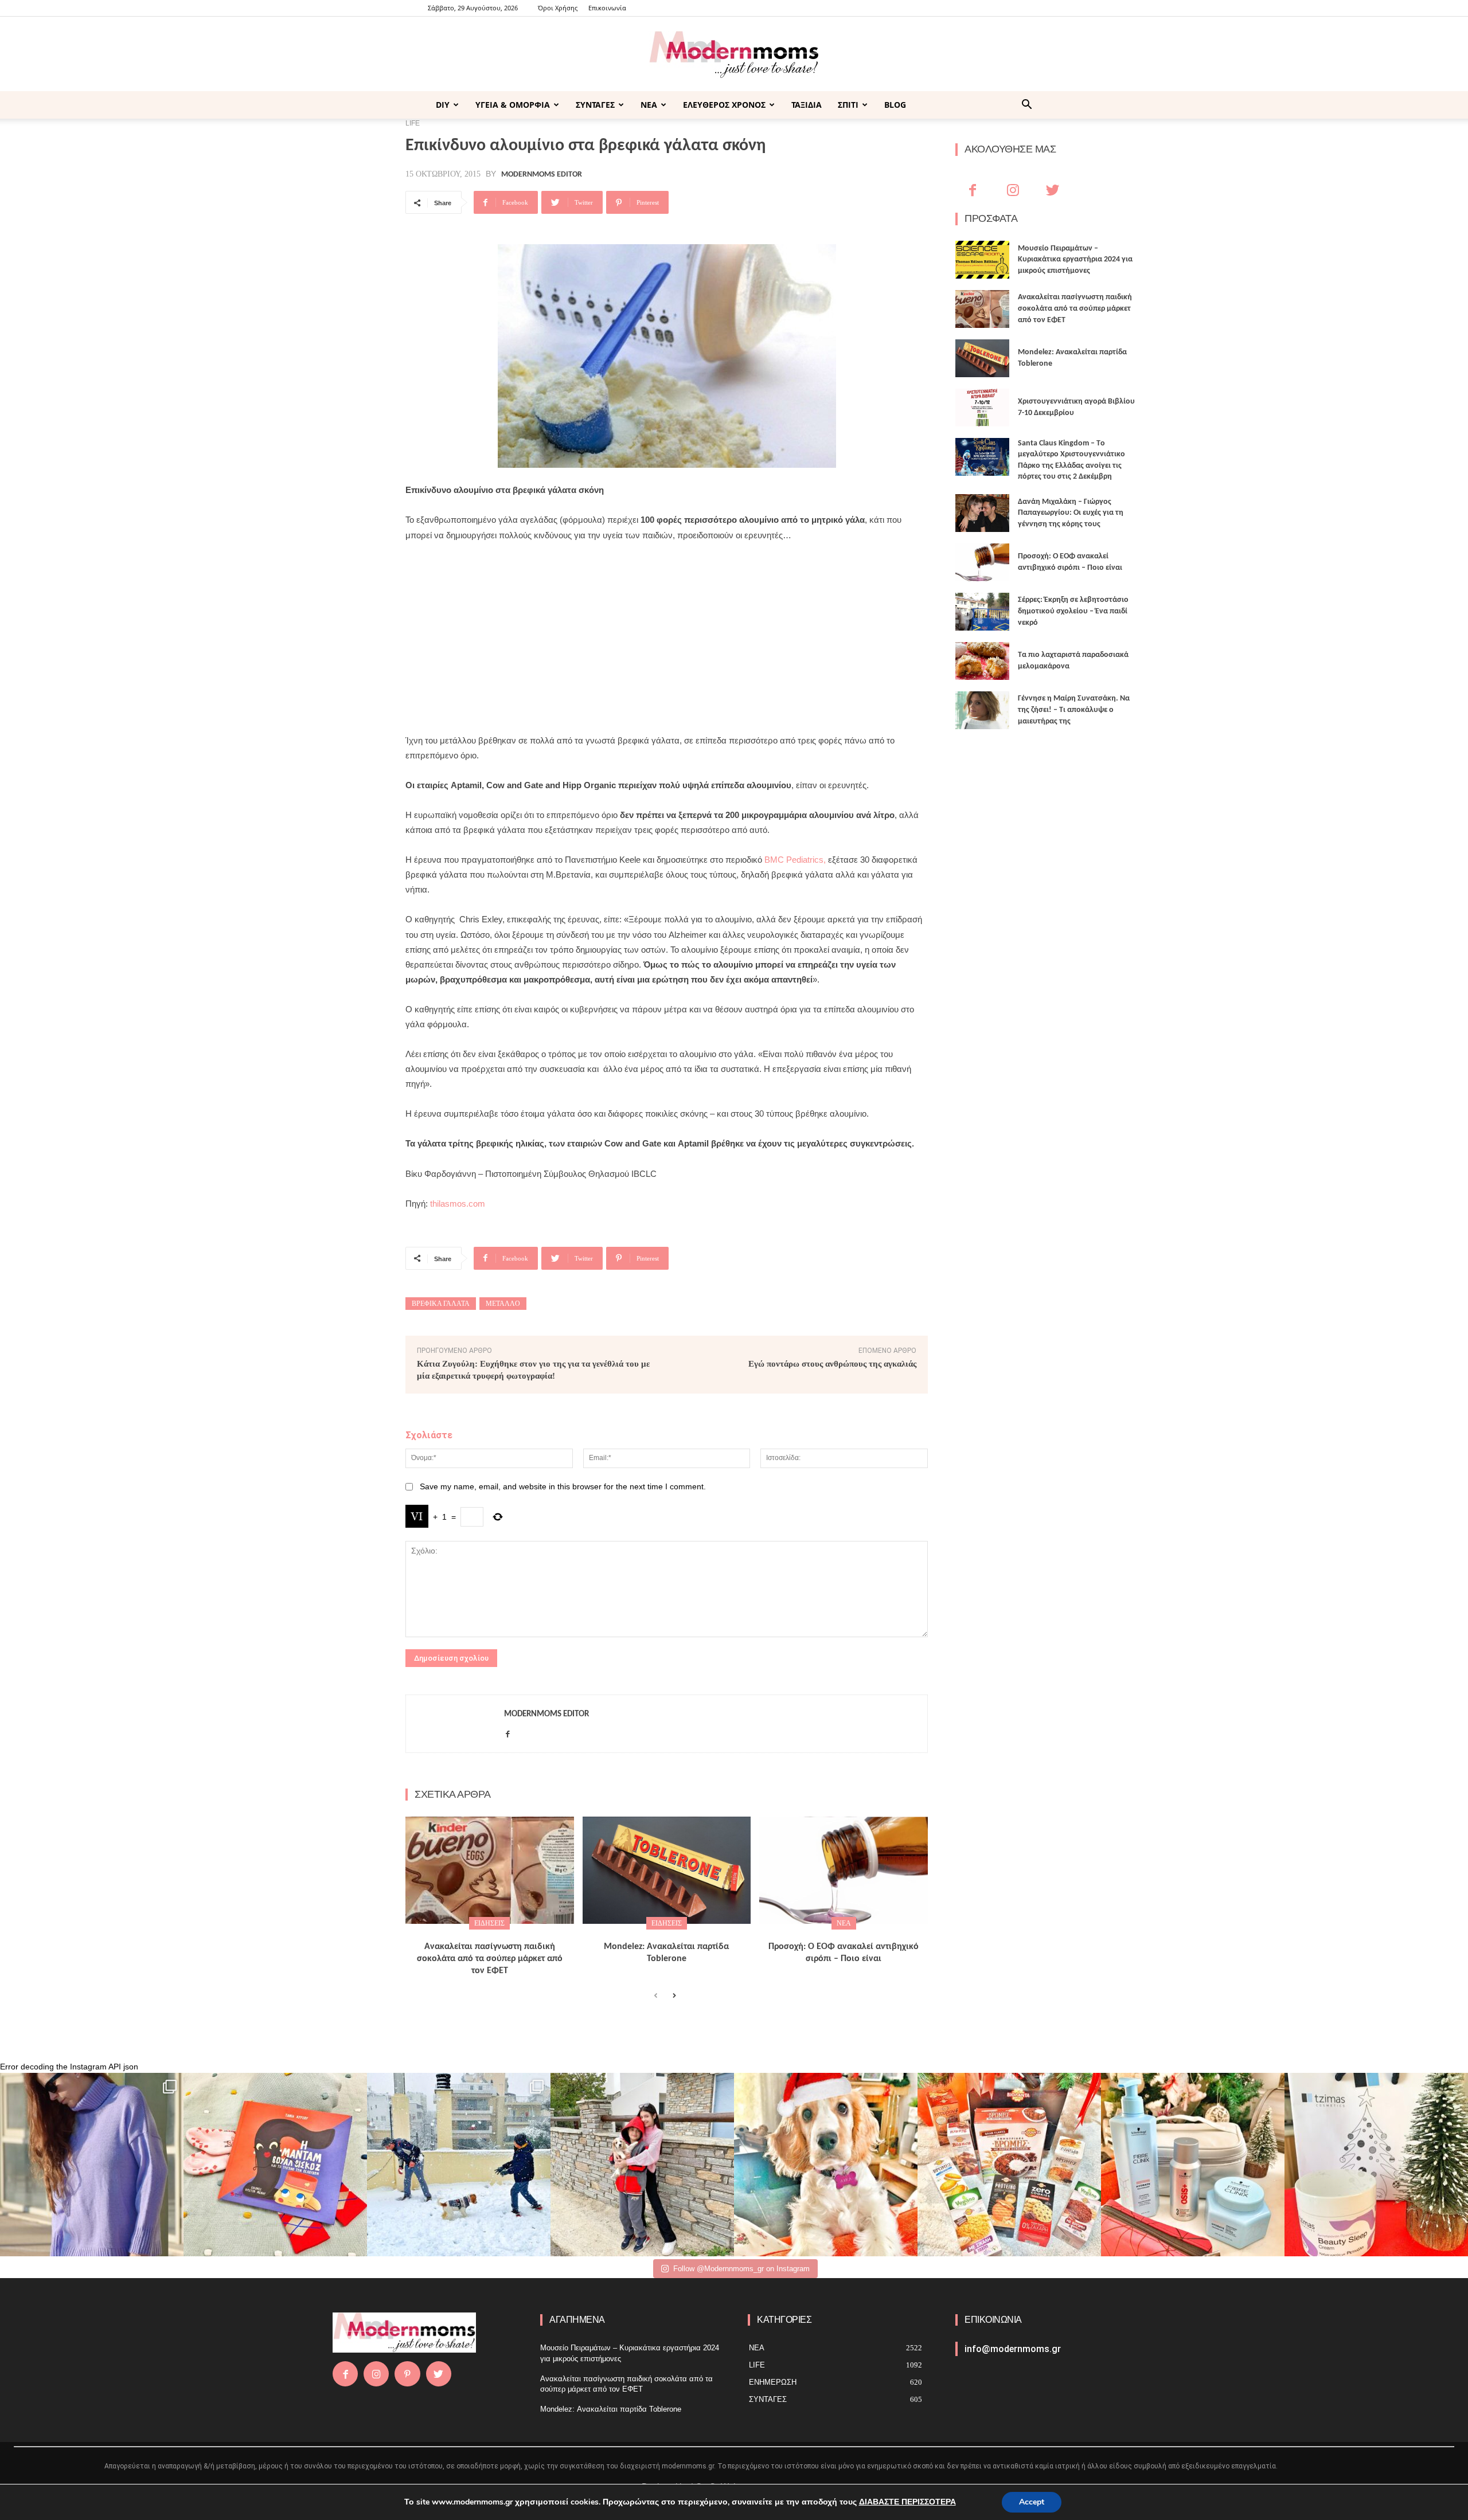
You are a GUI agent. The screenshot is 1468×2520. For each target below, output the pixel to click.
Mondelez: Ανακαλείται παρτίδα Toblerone (611, 2409)
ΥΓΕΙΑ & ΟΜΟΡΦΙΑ (513, 105)
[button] (1026, 106)
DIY (443, 105)
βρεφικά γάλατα (441, 1304)
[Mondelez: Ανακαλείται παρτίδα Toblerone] (667, 1871)
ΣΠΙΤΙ (848, 105)
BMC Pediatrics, (795, 860)
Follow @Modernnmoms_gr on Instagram (741, 2269)
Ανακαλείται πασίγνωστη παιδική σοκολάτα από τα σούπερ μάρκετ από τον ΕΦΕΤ (490, 1959)
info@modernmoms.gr (1013, 2349)
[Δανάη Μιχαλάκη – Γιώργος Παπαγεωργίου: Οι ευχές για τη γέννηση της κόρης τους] (982, 513)
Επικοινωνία (607, 8)
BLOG (895, 105)
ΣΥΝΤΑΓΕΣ (595, 105)
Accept (1032, 2502)
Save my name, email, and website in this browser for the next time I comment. (563, 1486)
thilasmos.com (458, 1204)
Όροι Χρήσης (558, 8)
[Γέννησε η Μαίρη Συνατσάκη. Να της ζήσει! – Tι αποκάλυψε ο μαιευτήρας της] (982, 710)
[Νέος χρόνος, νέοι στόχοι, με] (642, 2165)
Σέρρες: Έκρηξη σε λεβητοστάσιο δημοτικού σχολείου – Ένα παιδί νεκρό (1073, 611)
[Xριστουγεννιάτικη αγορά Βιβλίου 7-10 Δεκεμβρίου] (982, 408)
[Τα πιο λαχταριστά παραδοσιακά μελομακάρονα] (982, 661)
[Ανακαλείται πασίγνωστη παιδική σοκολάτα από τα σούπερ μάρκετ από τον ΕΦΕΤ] (490, 1871)
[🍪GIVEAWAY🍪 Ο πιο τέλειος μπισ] (1009, 2165)
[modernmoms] (734, 55)
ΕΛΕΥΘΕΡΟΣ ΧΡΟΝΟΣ (724, 105)
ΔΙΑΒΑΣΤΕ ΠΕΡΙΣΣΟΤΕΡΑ (907, 2502)
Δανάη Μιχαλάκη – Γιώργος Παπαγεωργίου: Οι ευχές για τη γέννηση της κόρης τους (1071, 513)
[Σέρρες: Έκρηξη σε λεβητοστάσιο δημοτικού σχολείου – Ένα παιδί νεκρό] (982, 612)
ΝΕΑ (649, 105)
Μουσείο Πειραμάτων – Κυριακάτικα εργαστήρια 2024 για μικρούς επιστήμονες (1075, 260)
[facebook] (508, 1732)
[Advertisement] (667, 638)
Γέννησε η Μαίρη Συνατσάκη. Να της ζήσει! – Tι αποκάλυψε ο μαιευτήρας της (1074, 710)
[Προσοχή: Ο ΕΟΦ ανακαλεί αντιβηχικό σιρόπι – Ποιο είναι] (844, 1871)
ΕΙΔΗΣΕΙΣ (489, 1923)
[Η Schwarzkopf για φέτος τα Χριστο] (1193, 2165)
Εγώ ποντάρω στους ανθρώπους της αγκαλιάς (832, 1364)
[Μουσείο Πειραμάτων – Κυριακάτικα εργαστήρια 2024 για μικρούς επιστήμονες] (982, 260)
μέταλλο (503, 1304)
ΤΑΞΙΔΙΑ (807, 105)
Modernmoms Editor (542, 175)
